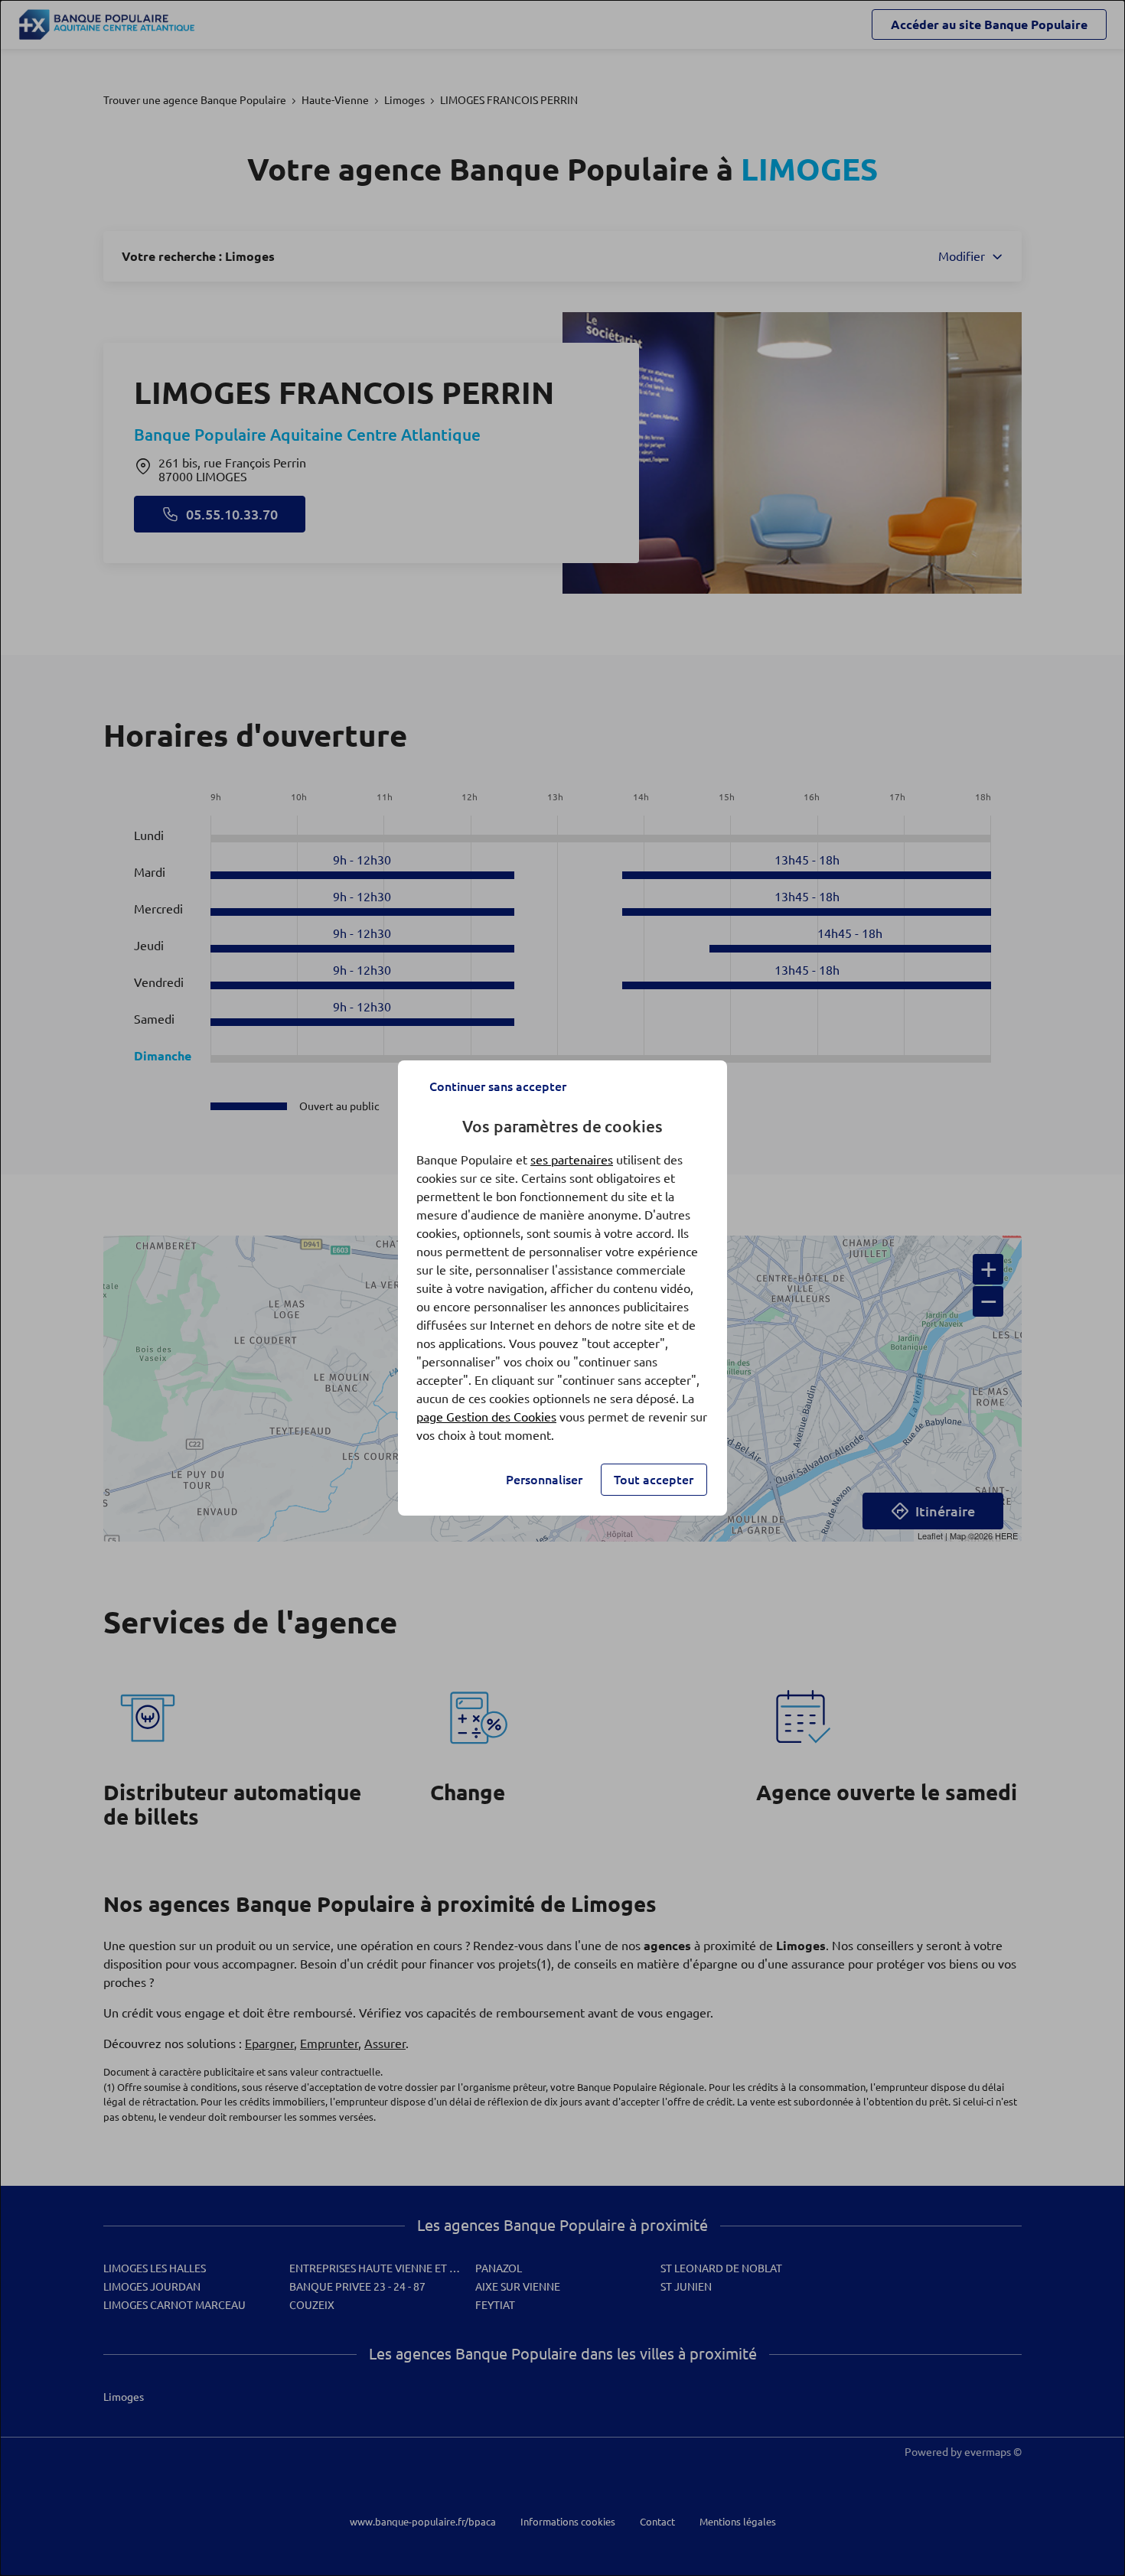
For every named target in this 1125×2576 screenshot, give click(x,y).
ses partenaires (572, 1160)
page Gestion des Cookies (486, 1417)
